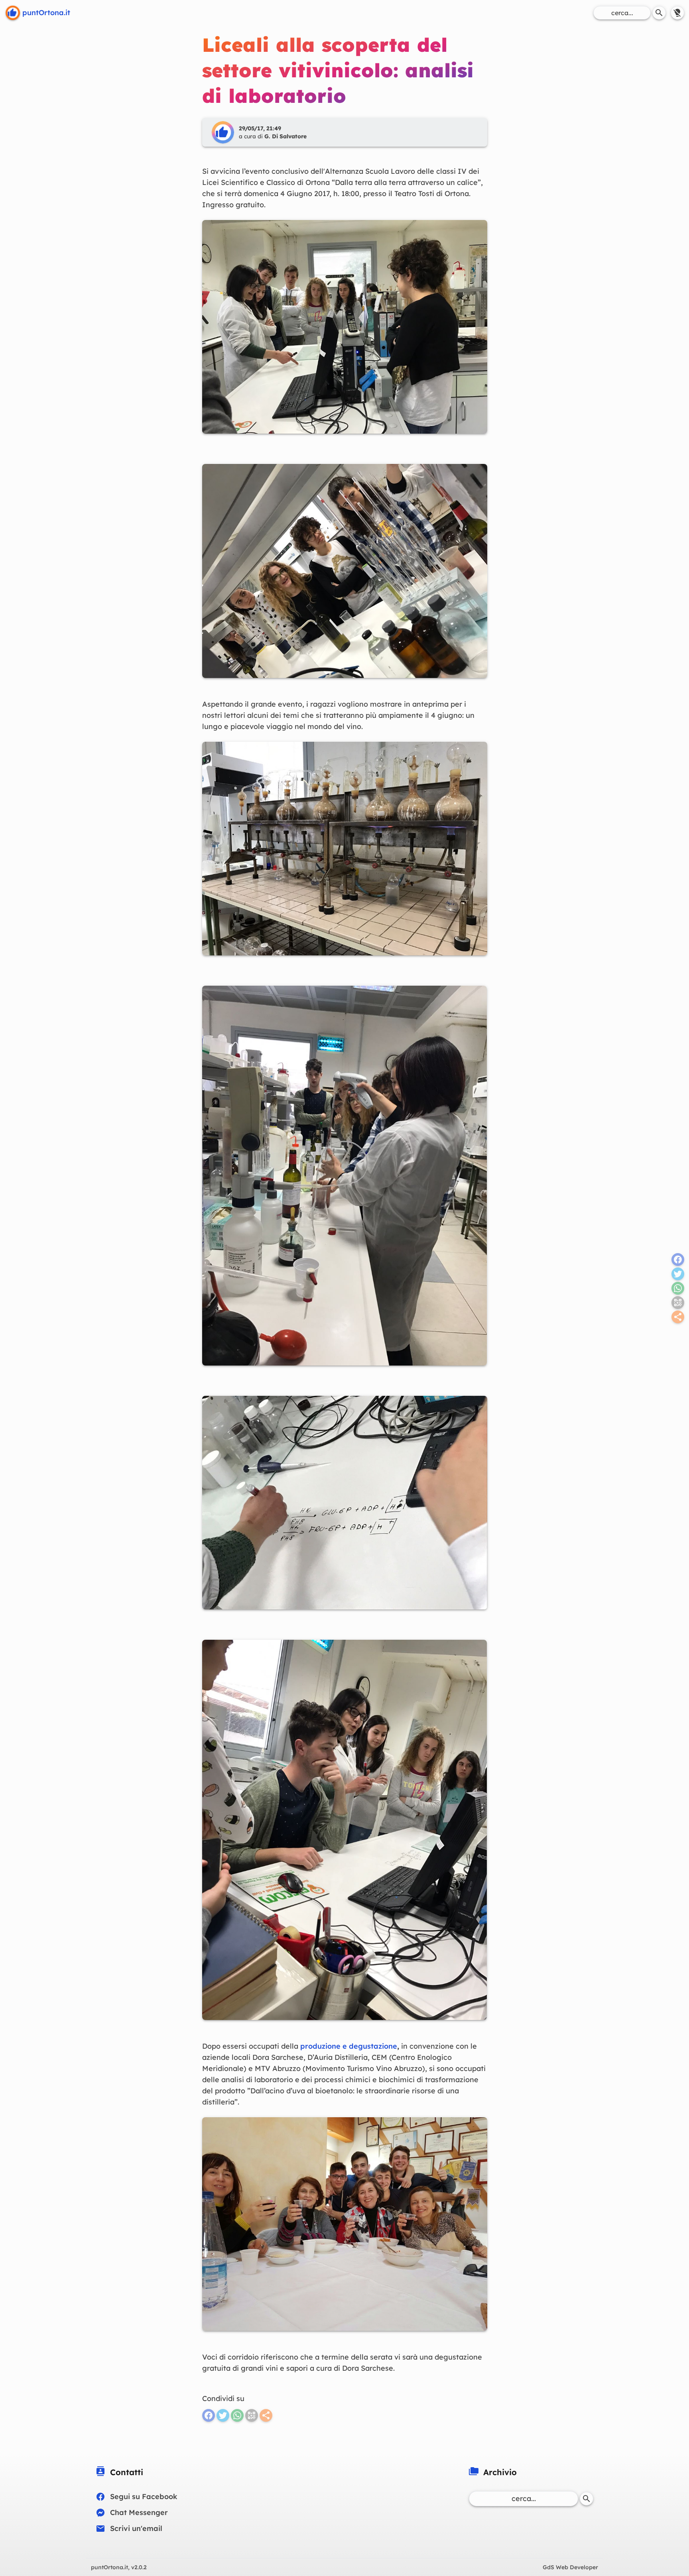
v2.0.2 (119, 2567)
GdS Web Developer (570, 2567)
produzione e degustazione (349, 2046)
